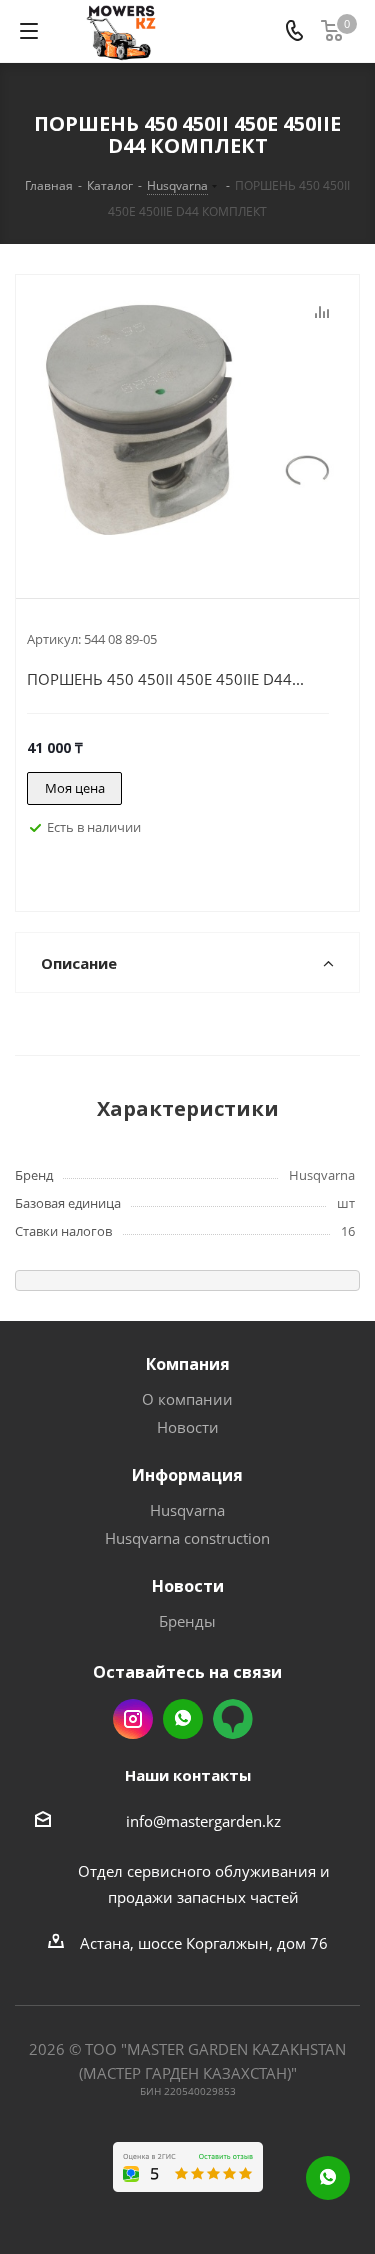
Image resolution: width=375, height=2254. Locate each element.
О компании (187, 1399)
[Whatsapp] (328, 2178)
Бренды (187, 1621)
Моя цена (75, 788)
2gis (233, 1719)
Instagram (133, 1719)
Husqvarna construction (187, 1538)
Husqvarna (187, 1510)
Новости (188, 1427)
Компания (188, 1364)
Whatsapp (183, 1719)
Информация (187, 1475)
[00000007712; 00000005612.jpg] (187, 420)
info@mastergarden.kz (203, 1821)
